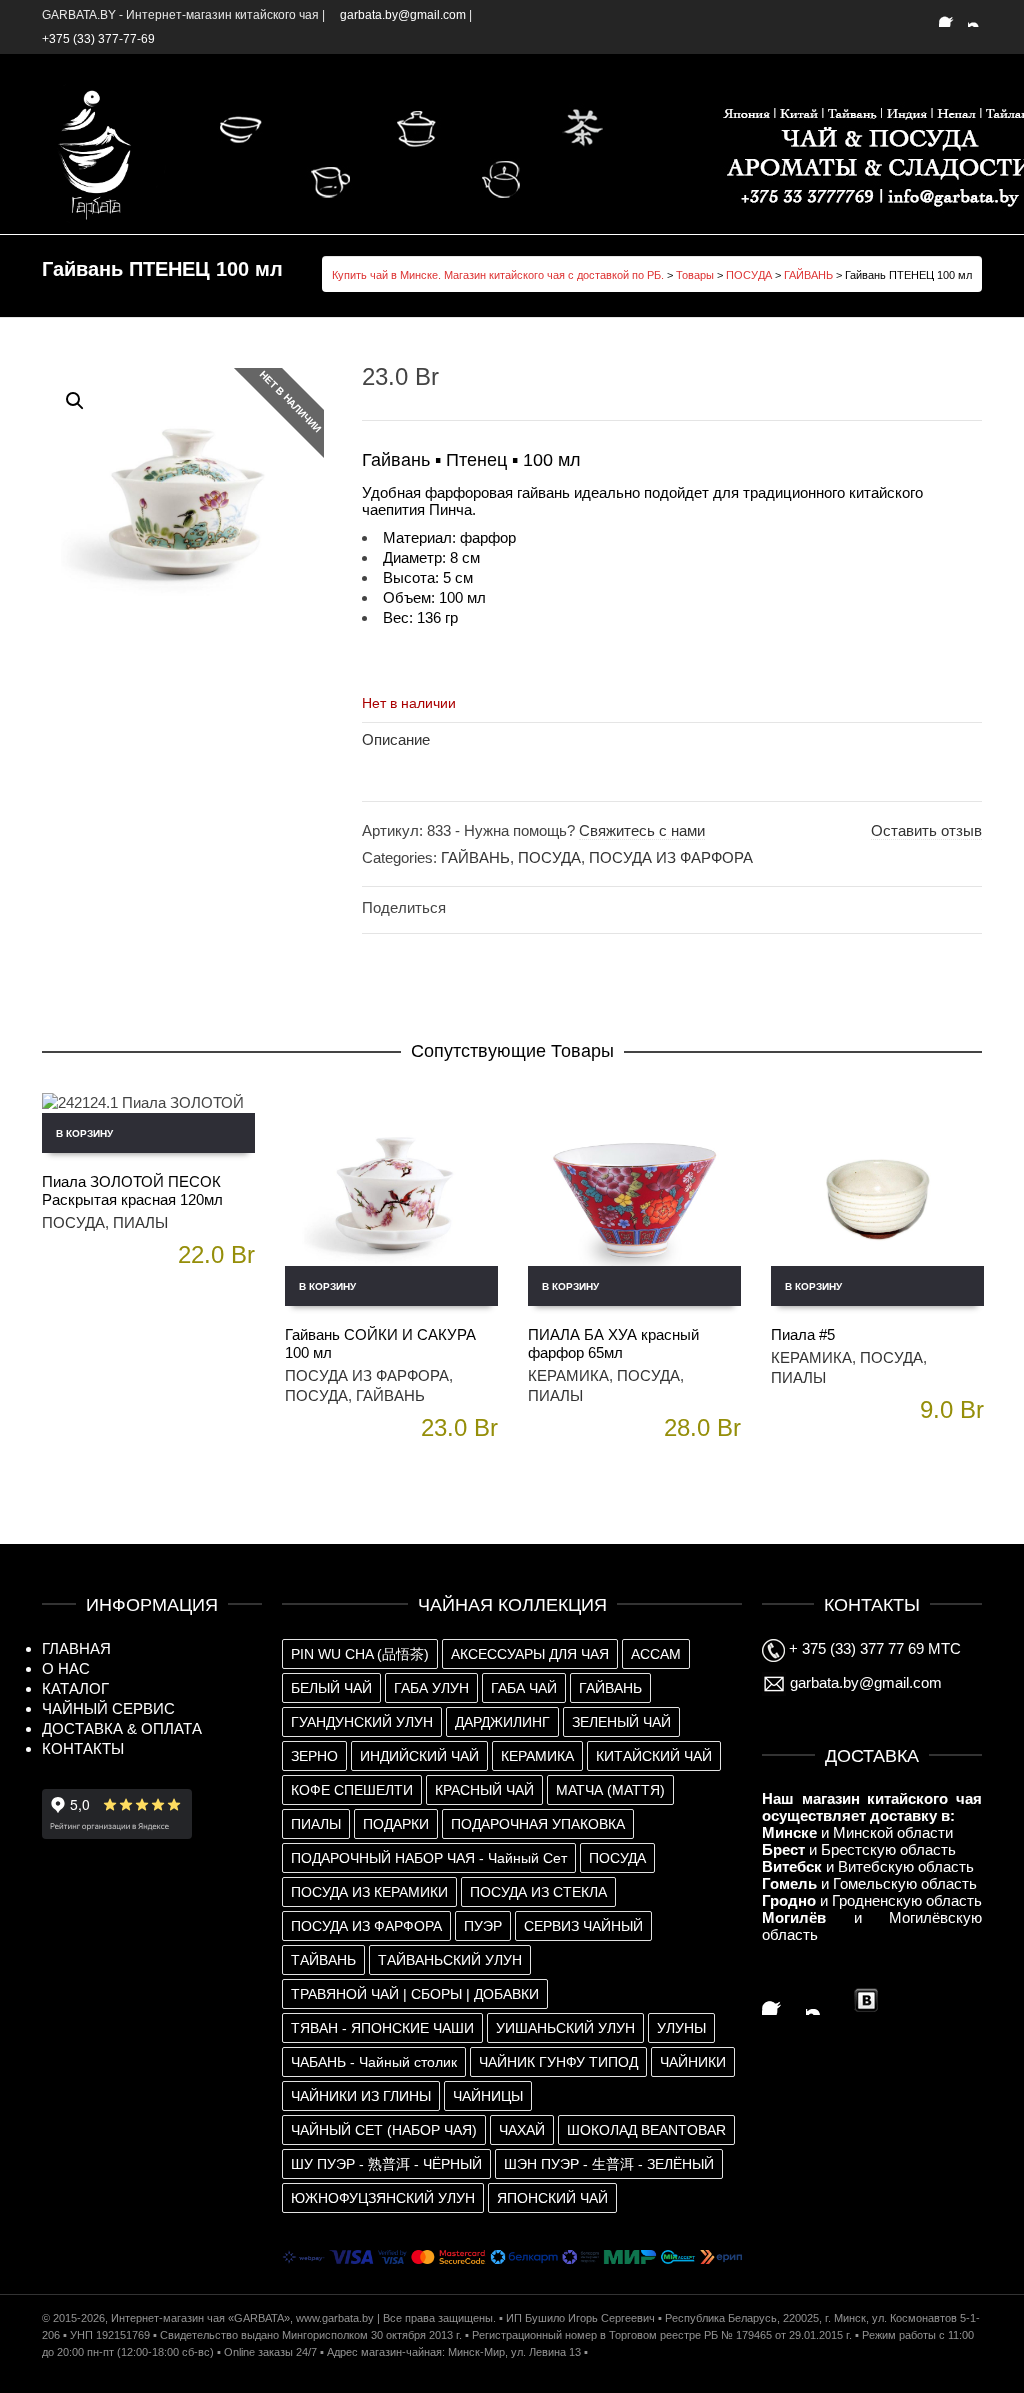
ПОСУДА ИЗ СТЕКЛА (538, 1892)
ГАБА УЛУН (431, 1688)
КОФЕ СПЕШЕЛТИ (352, 1790)
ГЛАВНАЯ (76, 1648)
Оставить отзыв (926, 830)
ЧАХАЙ (522, 2130)
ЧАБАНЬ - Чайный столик (374, 2062)
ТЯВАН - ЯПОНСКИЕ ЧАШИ (382, 2028)
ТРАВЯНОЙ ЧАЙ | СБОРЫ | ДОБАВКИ (415, 1994)
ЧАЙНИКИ (693, 2062)
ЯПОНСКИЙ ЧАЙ (552, 2198)
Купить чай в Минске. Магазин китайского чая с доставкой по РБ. (498, 275)
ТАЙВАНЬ (323, 1960)
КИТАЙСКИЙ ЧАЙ (654, 1756)
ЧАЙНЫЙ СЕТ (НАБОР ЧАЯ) (384, 2130)
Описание (396, 739)
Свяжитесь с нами (642, 830)
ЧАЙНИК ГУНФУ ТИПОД (558, 2062)
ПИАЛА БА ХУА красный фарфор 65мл (613, 1343)
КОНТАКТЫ (83, 1748)
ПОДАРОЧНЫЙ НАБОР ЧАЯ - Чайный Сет (429, 1858)
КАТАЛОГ (75, 1688)
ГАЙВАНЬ (808, 275)
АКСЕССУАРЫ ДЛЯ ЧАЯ (530, 1654)
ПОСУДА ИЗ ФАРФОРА (671, 857)
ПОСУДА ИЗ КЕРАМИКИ (369, 1892)
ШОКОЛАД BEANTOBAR (646, 2130)
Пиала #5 (803, 1334)
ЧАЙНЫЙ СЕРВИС (108, 1708)
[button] (75, 401)
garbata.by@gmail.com (864, 1682)
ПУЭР (483, 1926)
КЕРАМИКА (568, 1375)
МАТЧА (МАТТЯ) (610, 1790)
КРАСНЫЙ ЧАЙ (484, 1790)
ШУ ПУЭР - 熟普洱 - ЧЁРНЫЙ (386, 2164)
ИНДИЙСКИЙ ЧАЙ (419, 1756)
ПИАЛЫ (140, 1222)
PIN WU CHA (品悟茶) (360, 1654)
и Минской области (857, 1832)
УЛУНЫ (681, 2028)
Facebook (951, 15)
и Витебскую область (868, 1866)
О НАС (66, 1668)
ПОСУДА (749, 275)
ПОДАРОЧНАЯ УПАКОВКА (538, 1824)
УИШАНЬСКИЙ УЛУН (565, 2028)
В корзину (84, 1133)
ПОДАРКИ (396, 1824)
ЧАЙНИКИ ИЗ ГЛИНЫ (361, 2096)
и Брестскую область (859, 1849)
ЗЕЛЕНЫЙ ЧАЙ (621, 1722)
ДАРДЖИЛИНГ (502, 1722)
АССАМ (656, 1654)
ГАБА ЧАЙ (524, 1688)
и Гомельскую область (869, 1883)
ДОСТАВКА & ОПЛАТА (122, 1728)
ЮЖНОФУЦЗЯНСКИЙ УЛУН (383, 2198)
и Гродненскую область (872, 1900)
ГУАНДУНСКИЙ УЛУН (362, 1722)
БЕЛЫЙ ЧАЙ (331, 1688)
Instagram (980, 15)
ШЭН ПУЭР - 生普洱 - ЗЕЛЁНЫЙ (609, 2164)
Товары (695, 275)
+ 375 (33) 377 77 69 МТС (873, 1648)
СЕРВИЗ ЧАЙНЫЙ (583, 1926)
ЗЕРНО (314, 1756)
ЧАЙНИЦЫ (488, 2096)
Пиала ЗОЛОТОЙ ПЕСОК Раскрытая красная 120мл (132, 1190)
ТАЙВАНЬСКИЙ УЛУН (450, 1960)
